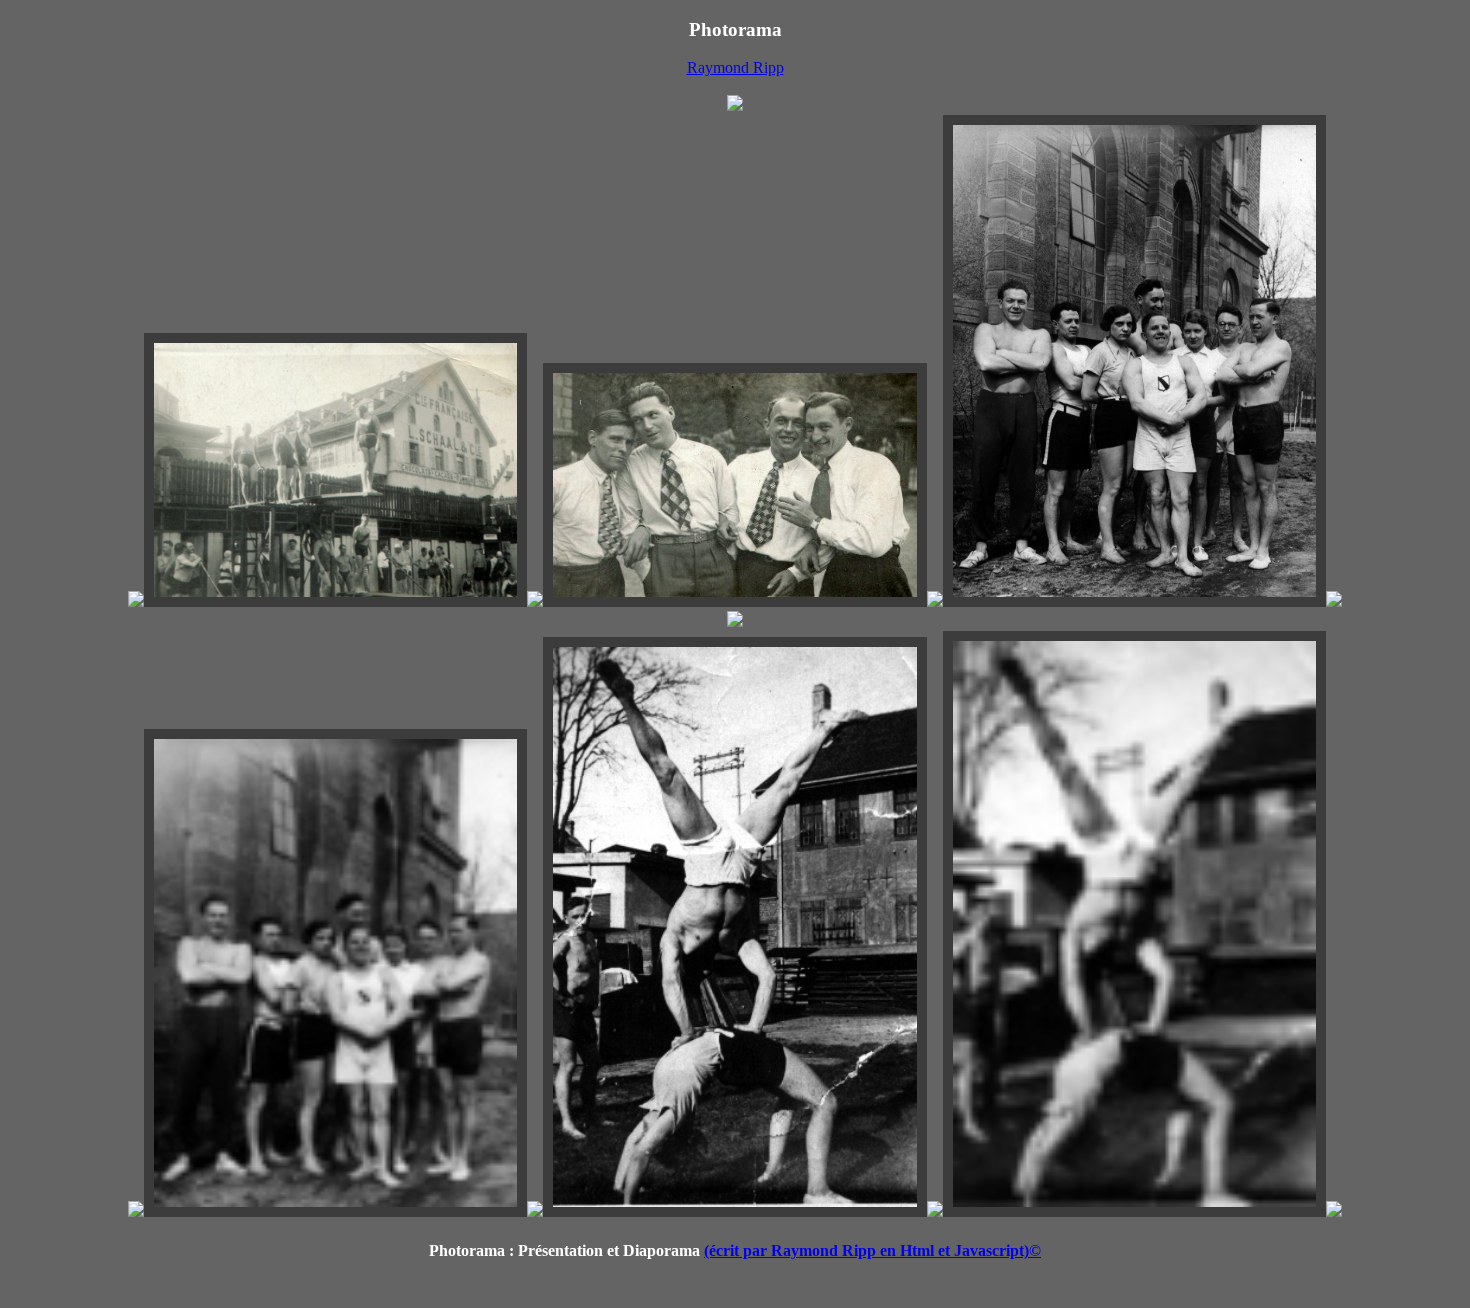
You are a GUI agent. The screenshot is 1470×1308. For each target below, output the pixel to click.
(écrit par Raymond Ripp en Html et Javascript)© (872, 1250)
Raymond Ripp (735, 67)
